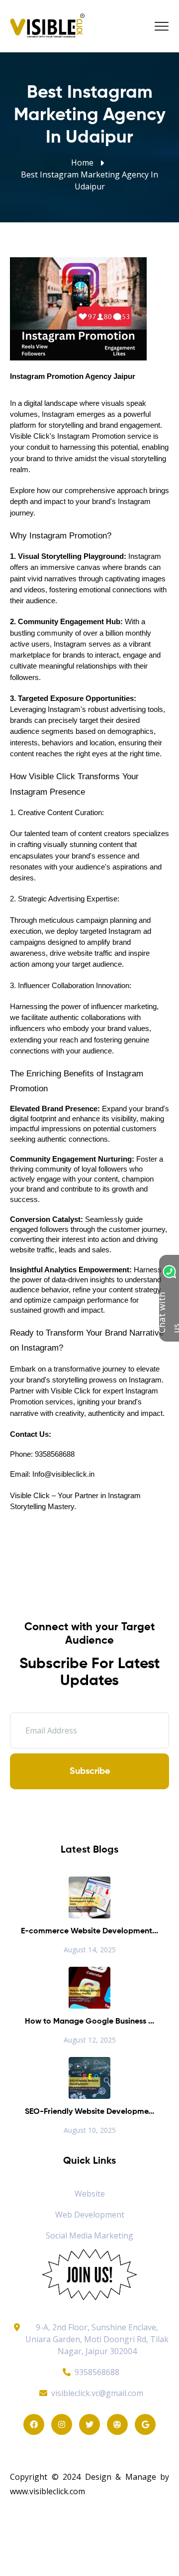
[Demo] (89, 2274)
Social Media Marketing (89, 2235)
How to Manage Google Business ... (89, 2022)
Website (90, 2194)
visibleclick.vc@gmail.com (97, 2393)
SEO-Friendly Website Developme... (89, 2112)
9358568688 (97, 2372)
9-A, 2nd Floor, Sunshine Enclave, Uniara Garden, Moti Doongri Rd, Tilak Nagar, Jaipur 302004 (97, 2339)
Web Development (90, 2215)
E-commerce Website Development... (89, 1931)
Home (82, 163)
